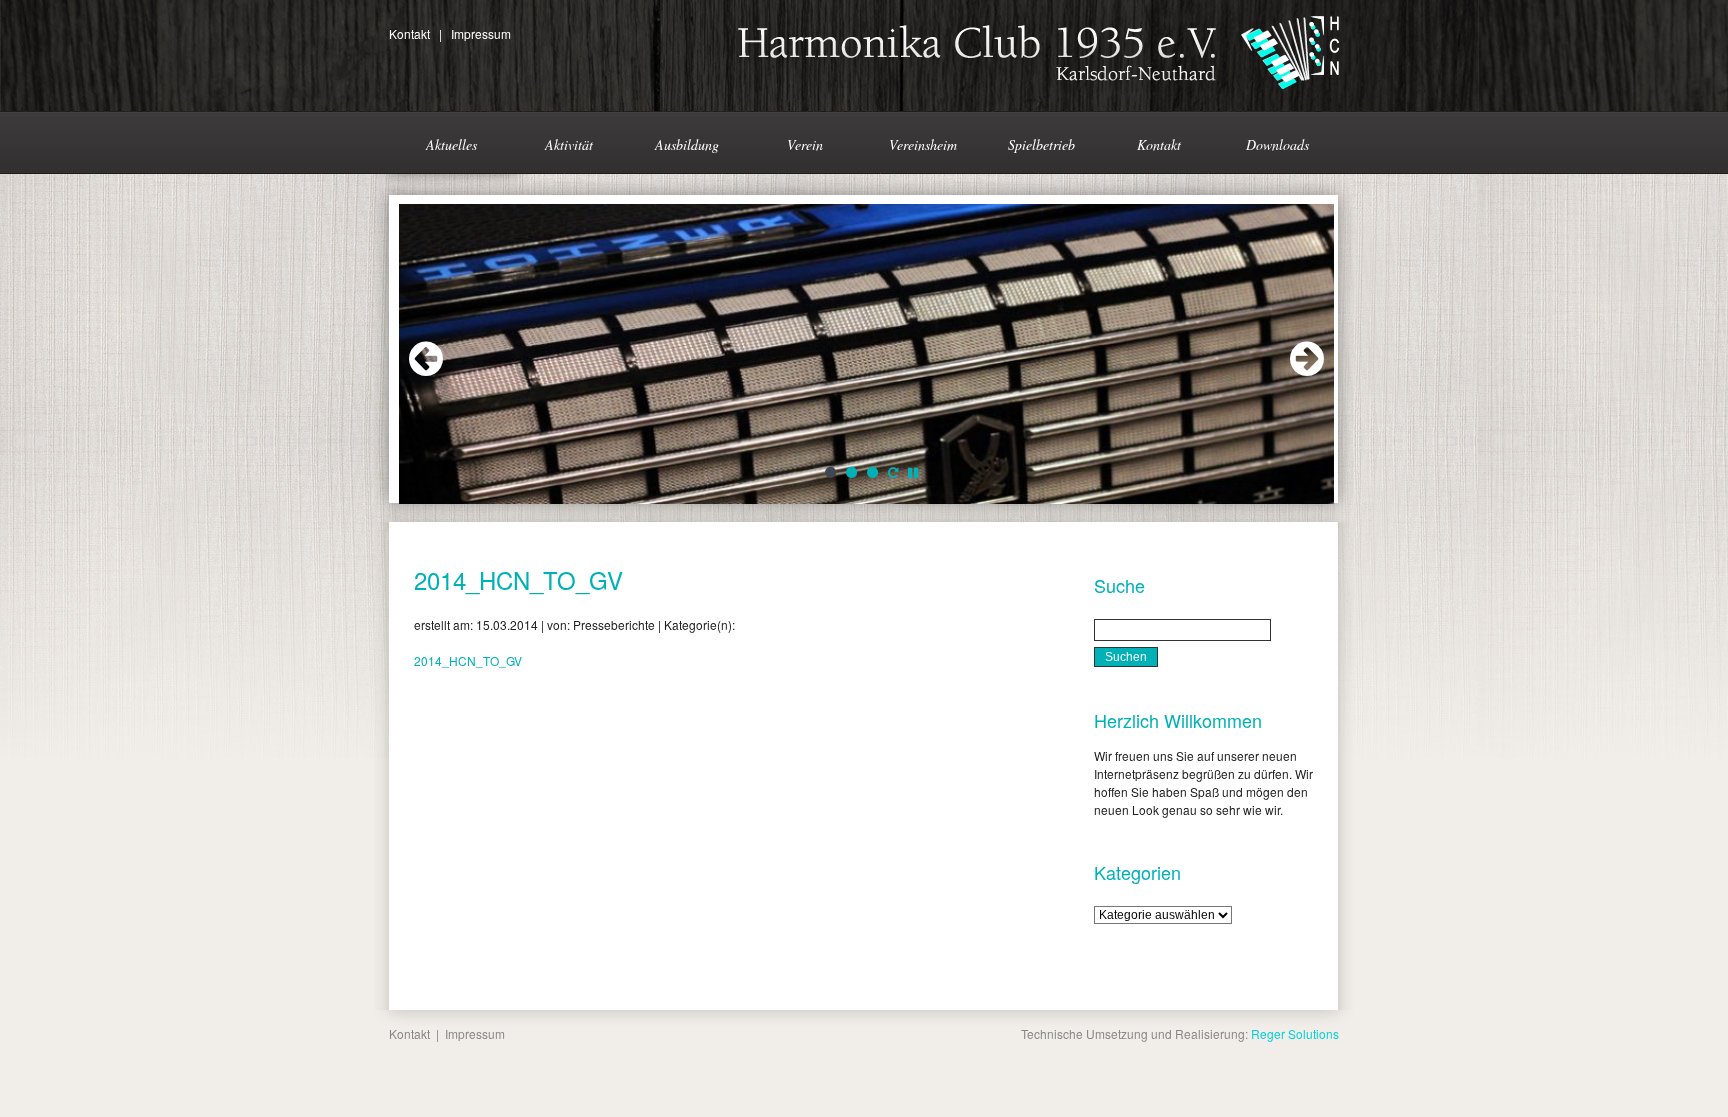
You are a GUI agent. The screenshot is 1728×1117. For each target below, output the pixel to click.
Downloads (1277, 144)
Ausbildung (687, 144)
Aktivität (569, 144)
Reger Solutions (1295, 1033)
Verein (805, 144)
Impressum (481, 33)
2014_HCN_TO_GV (518, 579)
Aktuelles (451, 144)
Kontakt (409, 33)
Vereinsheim (923, 144)
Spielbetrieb (1041, 144)
